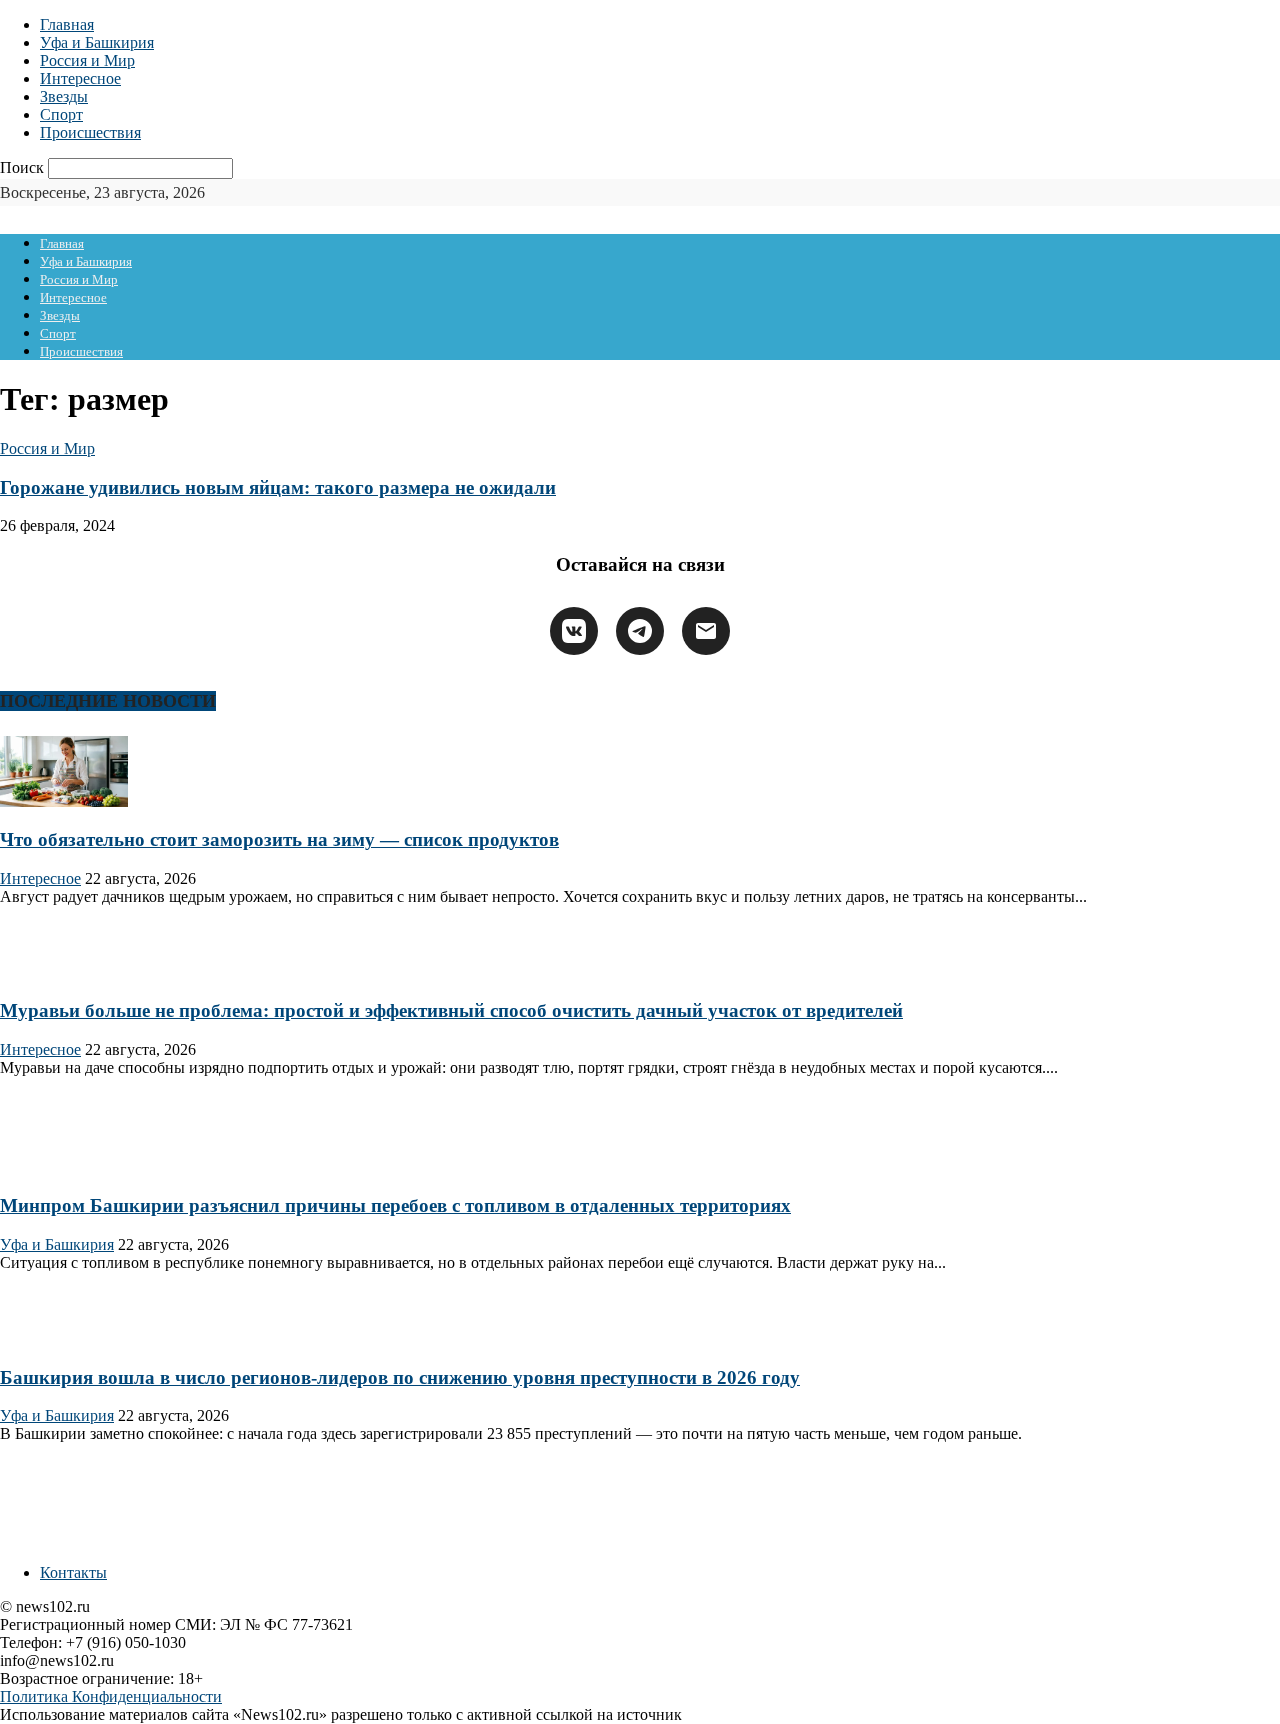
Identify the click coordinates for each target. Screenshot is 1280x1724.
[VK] (574, 631)
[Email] (706, 631)
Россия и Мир (87, 60)
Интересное (80, 78)
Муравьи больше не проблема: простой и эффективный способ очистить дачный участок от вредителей (451, 1010)
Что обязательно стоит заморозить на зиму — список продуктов (279, 839)
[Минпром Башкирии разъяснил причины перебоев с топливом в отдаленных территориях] (64, 1167)
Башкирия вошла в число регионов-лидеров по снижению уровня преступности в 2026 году (400, 1377)
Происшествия (90, 132)
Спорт (61, 114)
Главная (67, 24)
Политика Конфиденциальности (111, 1696)
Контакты (73, 1572)
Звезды (64, 96)
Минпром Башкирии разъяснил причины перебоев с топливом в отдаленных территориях (395, 1205)
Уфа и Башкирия (97, 42)
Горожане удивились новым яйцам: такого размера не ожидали (278, 487)
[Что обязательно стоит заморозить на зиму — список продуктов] (64, 801)
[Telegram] (640, 631)
